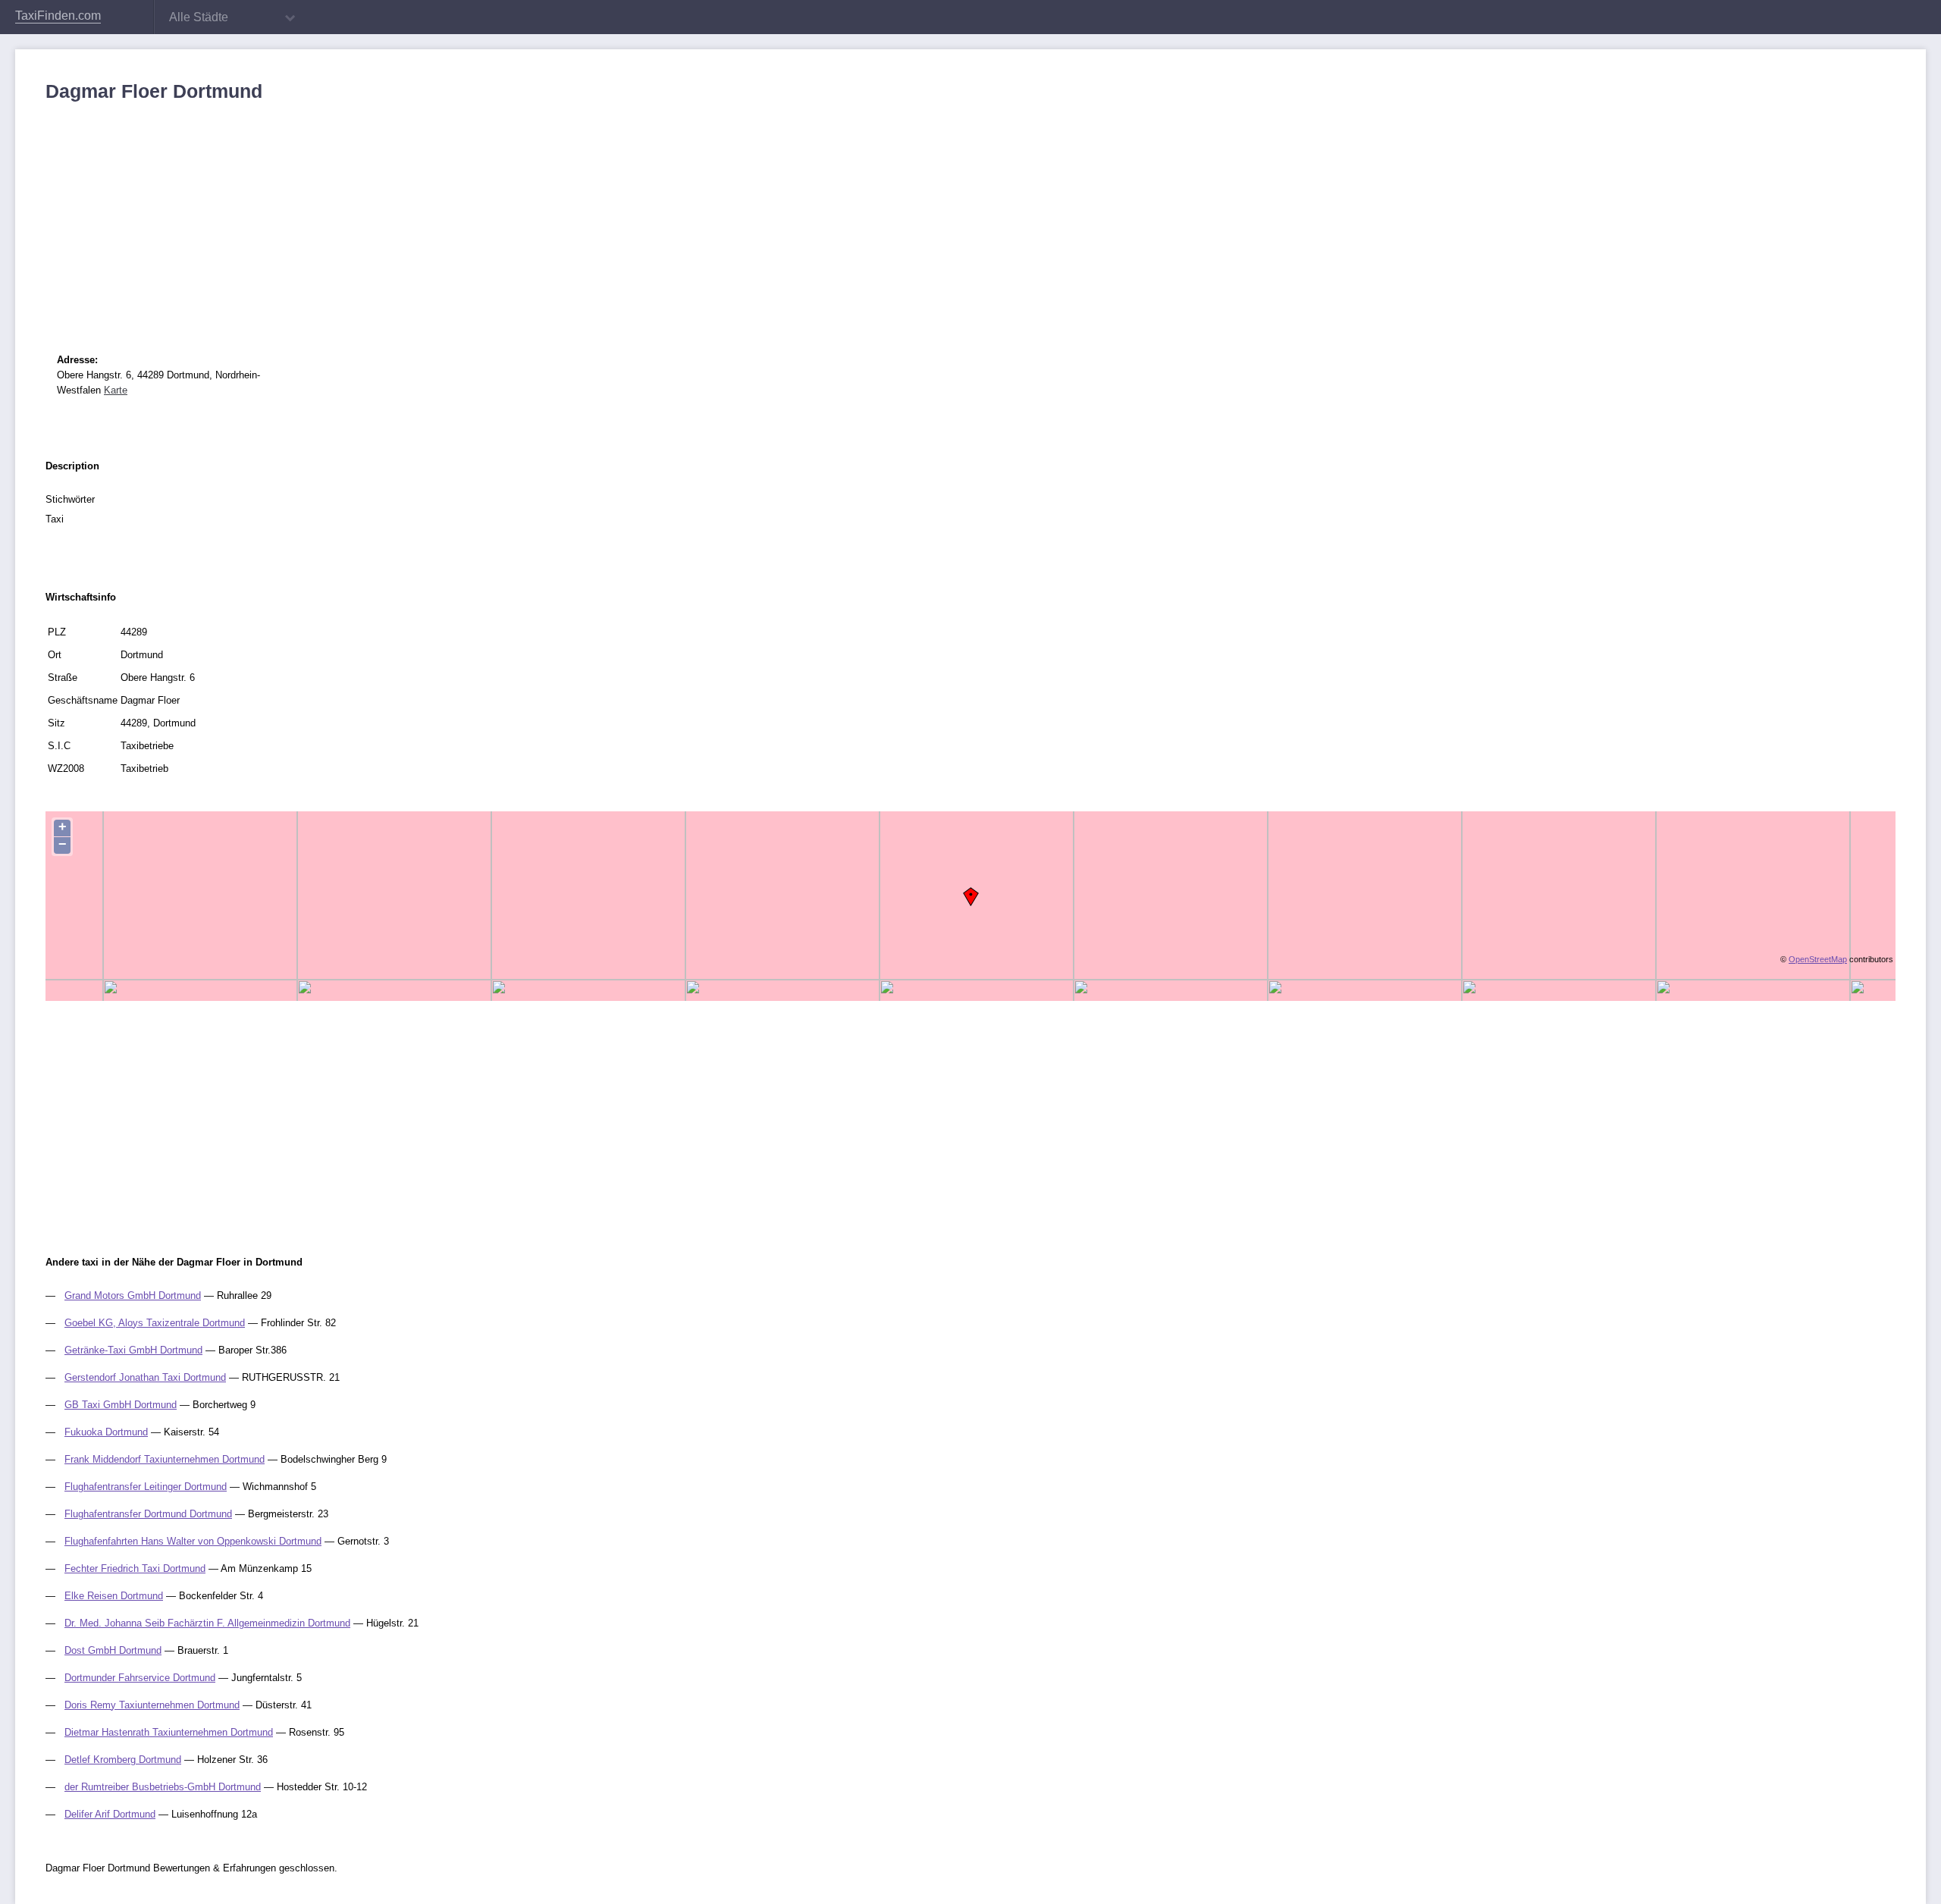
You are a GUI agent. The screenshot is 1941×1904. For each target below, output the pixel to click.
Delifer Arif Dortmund (110, 1814)
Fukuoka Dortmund (106, 1432)
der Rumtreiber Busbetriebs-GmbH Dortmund (163, 1787)
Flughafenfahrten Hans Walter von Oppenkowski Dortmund (193, 1541)
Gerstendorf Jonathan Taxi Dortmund (145, 1377)
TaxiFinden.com (58, 16)
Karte (116, 390)
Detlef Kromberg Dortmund (123, 1760)
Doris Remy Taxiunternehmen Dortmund (152, 1705)
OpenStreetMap (1818, 959)
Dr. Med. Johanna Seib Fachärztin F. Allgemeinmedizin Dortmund (207, 1623)
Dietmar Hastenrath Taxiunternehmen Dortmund (169, 1732)
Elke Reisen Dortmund (114, 1596)
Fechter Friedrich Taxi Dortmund (135, 1568)
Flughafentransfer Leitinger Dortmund (146, 1487)
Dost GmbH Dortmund (113, 1650)
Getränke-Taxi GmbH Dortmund (133, 1350)
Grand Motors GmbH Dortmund (133, 1295)
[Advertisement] (500, 216)
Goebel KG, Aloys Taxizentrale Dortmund (155, 1323)
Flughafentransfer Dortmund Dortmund (148, 1514)
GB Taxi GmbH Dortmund (121, 1405)
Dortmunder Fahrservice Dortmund (140, 1678)
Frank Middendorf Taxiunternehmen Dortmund (165, 1459)
